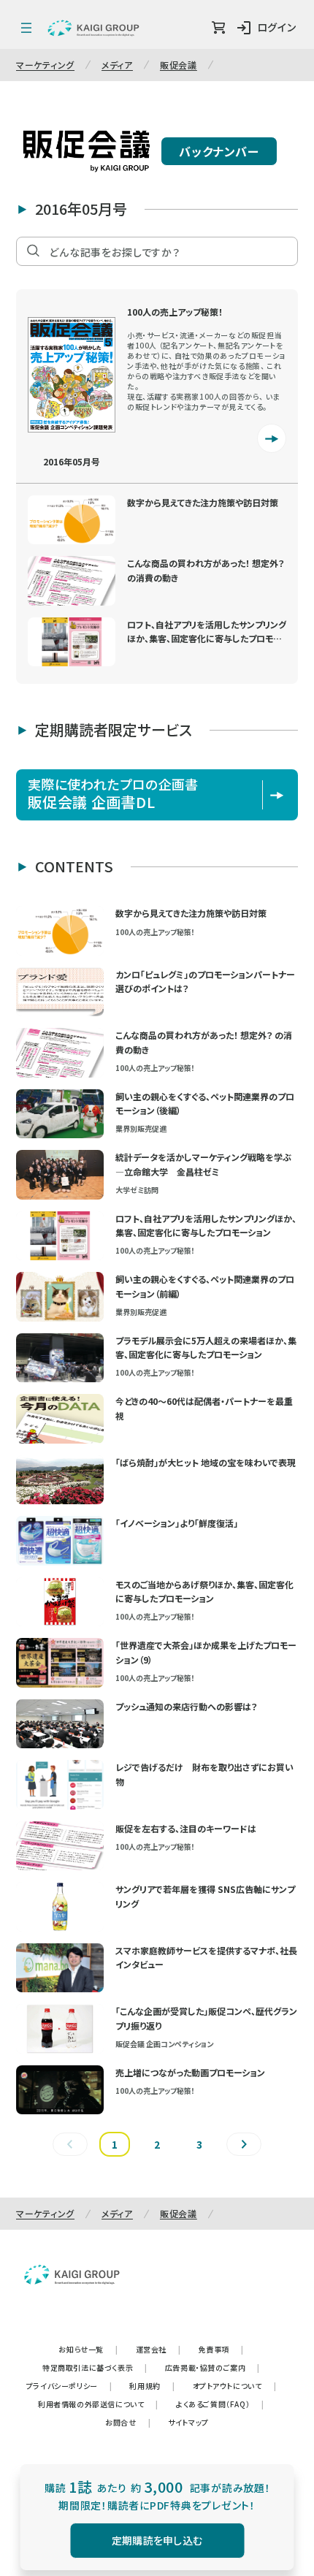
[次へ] (244, 2144)
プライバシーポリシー (69, 2386)
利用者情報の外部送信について (98, 2404)
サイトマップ (188, 2422)
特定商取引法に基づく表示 (95, 2367)
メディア (117, 65)
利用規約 (152, 2386)
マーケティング (45, 65)
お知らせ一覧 (88, 2349)
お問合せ (128, 2422)
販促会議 (179, 65)
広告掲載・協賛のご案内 (212, 2367)
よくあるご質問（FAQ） (220, 2404)
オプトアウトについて (235, 2386)
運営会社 (158, 2349)
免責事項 (221, 2349)
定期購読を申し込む (157, 2540)
